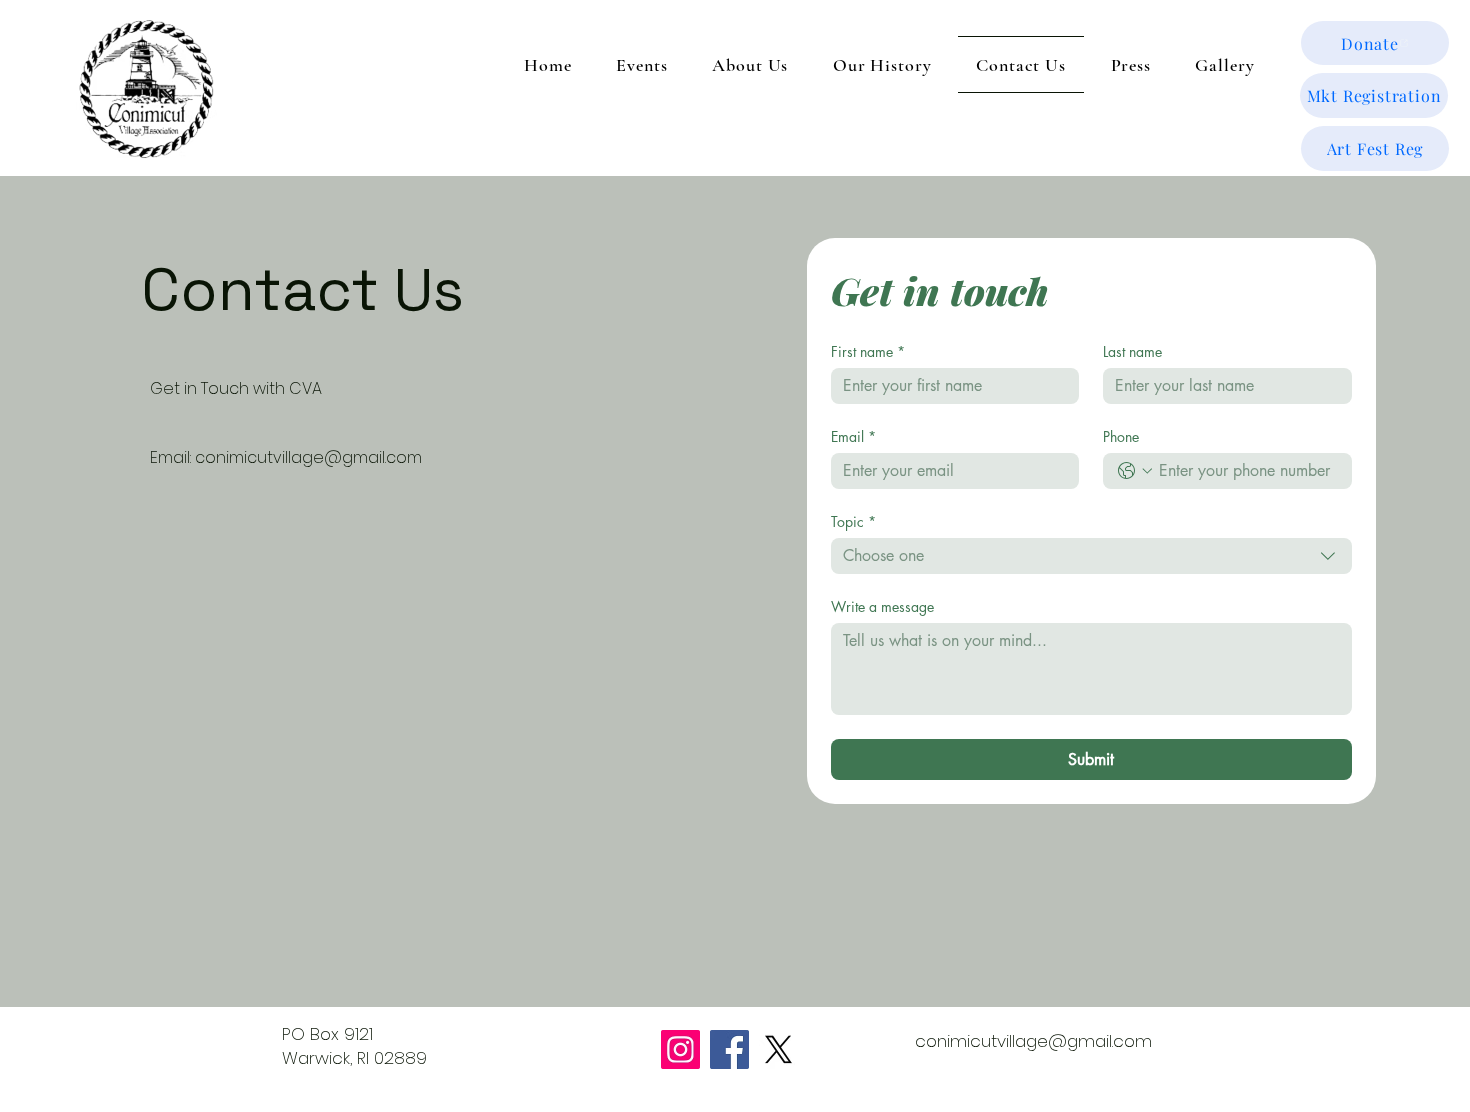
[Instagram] (680, 1049)
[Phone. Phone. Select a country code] (1135, 471)
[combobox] (1091, 556)
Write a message (882, 606)
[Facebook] (729, 1049)
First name (868, 351)
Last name (1132, 351)
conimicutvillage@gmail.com (308, 457)
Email (853, 436)
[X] (778, 1049)
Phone (1121, 436)
